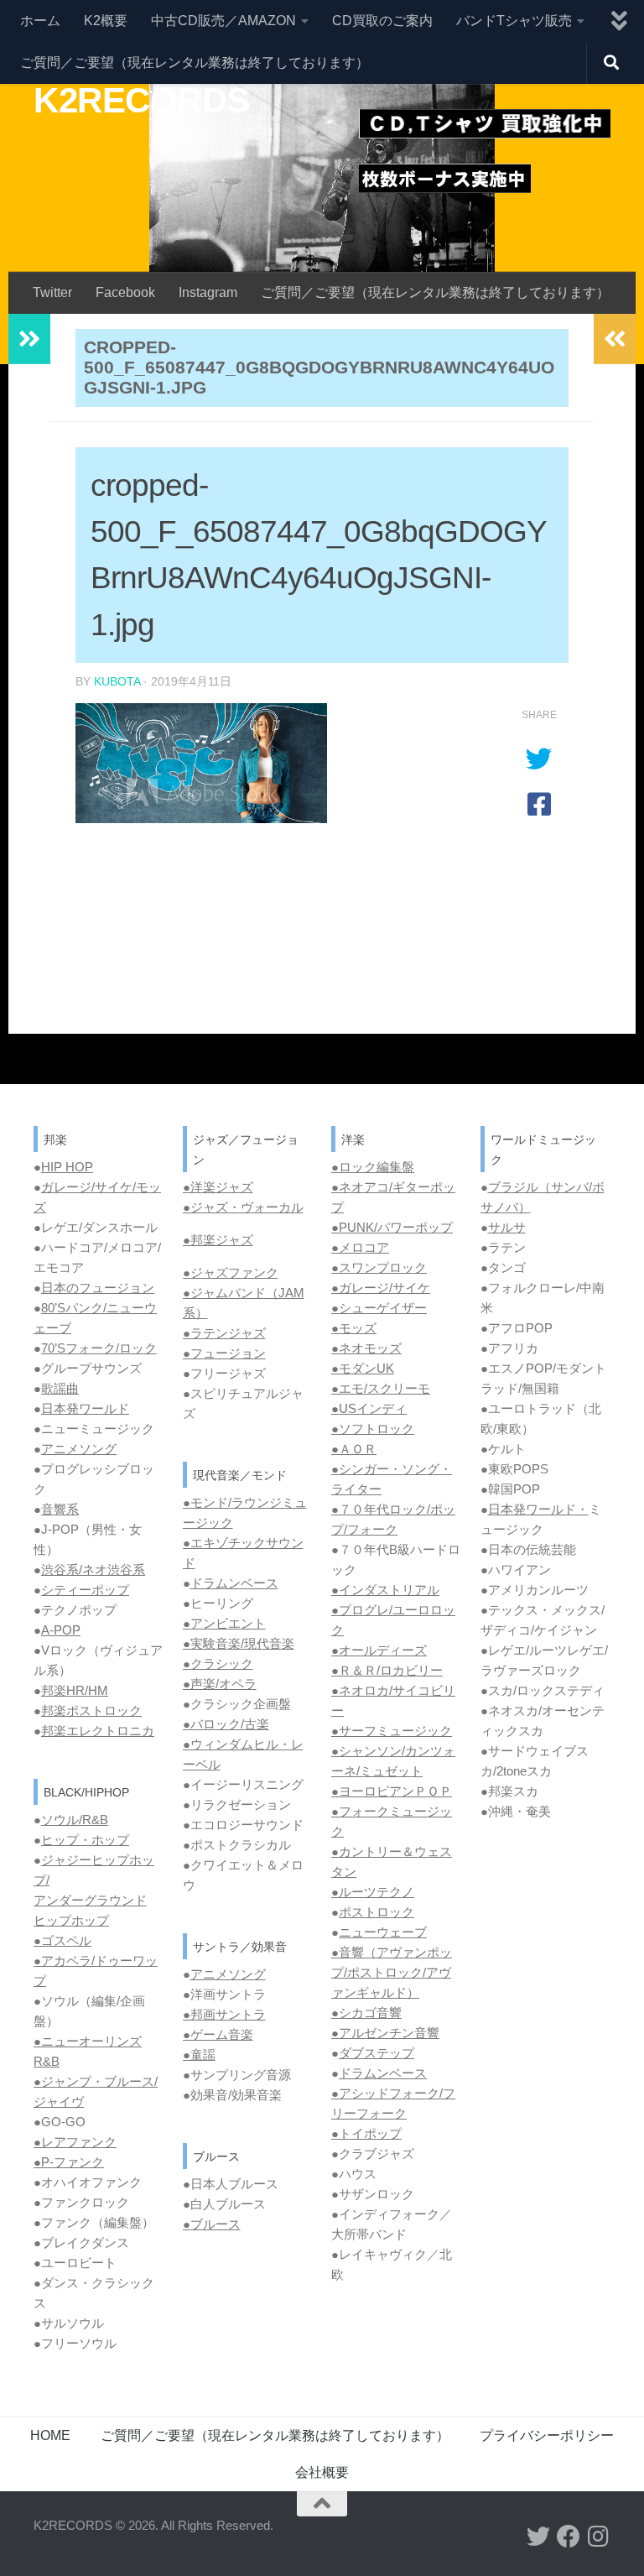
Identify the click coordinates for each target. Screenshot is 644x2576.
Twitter (52, 292)
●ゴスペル (62, 1940)
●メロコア (360, 1247)
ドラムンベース (234, 1583)
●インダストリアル (385, 1590)
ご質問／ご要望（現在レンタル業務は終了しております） (195, 63)
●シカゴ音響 (366, 2013)
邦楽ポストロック (91, 1710)
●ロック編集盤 (373, 1167)
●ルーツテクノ (373, 1892)
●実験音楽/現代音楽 (239, 1643)
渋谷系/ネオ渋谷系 (93, 1570)
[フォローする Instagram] (599, 2537)
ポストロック (377, 1912)
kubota (117, 681)
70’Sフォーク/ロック (99, 1348)
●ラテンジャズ (224, 1333)
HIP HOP (67, 1167)
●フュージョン (224, 1353)
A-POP (61, 1630)
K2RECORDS (142, 100)
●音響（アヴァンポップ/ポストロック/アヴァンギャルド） (392, 1972)
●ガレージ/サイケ (381, 1288)
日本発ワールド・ (538, 1509)
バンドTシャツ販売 (514, 21)
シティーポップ (85, 1590)
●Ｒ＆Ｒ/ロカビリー (387, 1670)
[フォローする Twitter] (538, 2537)
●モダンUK (363, 1368)
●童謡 (199, 2055)
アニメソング (79, 1449)
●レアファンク (75, 2142)
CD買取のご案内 (382, 21)
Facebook (125, 292)
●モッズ (354, 1328)
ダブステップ (377, 2053)
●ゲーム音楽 (218, 2034)
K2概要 (106, 21)
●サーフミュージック (392, 1731)
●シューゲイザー (379, 1308)
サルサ (507, 1227)
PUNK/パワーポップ (396, 1227)
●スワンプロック (379, 1267)
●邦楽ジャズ (218, 1240)
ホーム (40, 21)
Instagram (208, 292)
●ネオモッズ (366, 1348)
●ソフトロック (373, 1429)
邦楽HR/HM (75, 1690)
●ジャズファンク (231, 1272)
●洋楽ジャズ (218, 1187)
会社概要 (322, 2472)
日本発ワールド (85, 1408)
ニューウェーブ (383, 1932)
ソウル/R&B (75, 1820)
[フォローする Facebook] (569, 2537)
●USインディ (369, 1408)
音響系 (60, 1509)
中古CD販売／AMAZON (223, 21)
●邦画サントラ (224, 2014)
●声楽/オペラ (220, 1684)
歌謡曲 (60, 1388)
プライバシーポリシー (547, 2435)
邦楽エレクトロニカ (98, 1731)
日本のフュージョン (98, 1288)
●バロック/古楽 (226, 1724)
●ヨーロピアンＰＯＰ (392, 1791)
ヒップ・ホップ (85, 1840)
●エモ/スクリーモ (381, 1388)
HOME (50, 2435)
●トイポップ (366, 2133)
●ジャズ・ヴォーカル (243, 1207)
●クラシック (218, 1663)
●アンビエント (224, 1623)
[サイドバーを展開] (29, 339)
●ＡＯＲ (354, 1449)
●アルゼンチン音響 (385, 2033)
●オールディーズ (379, 1650)
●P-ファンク (69, 2162)
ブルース (216, 2224)
